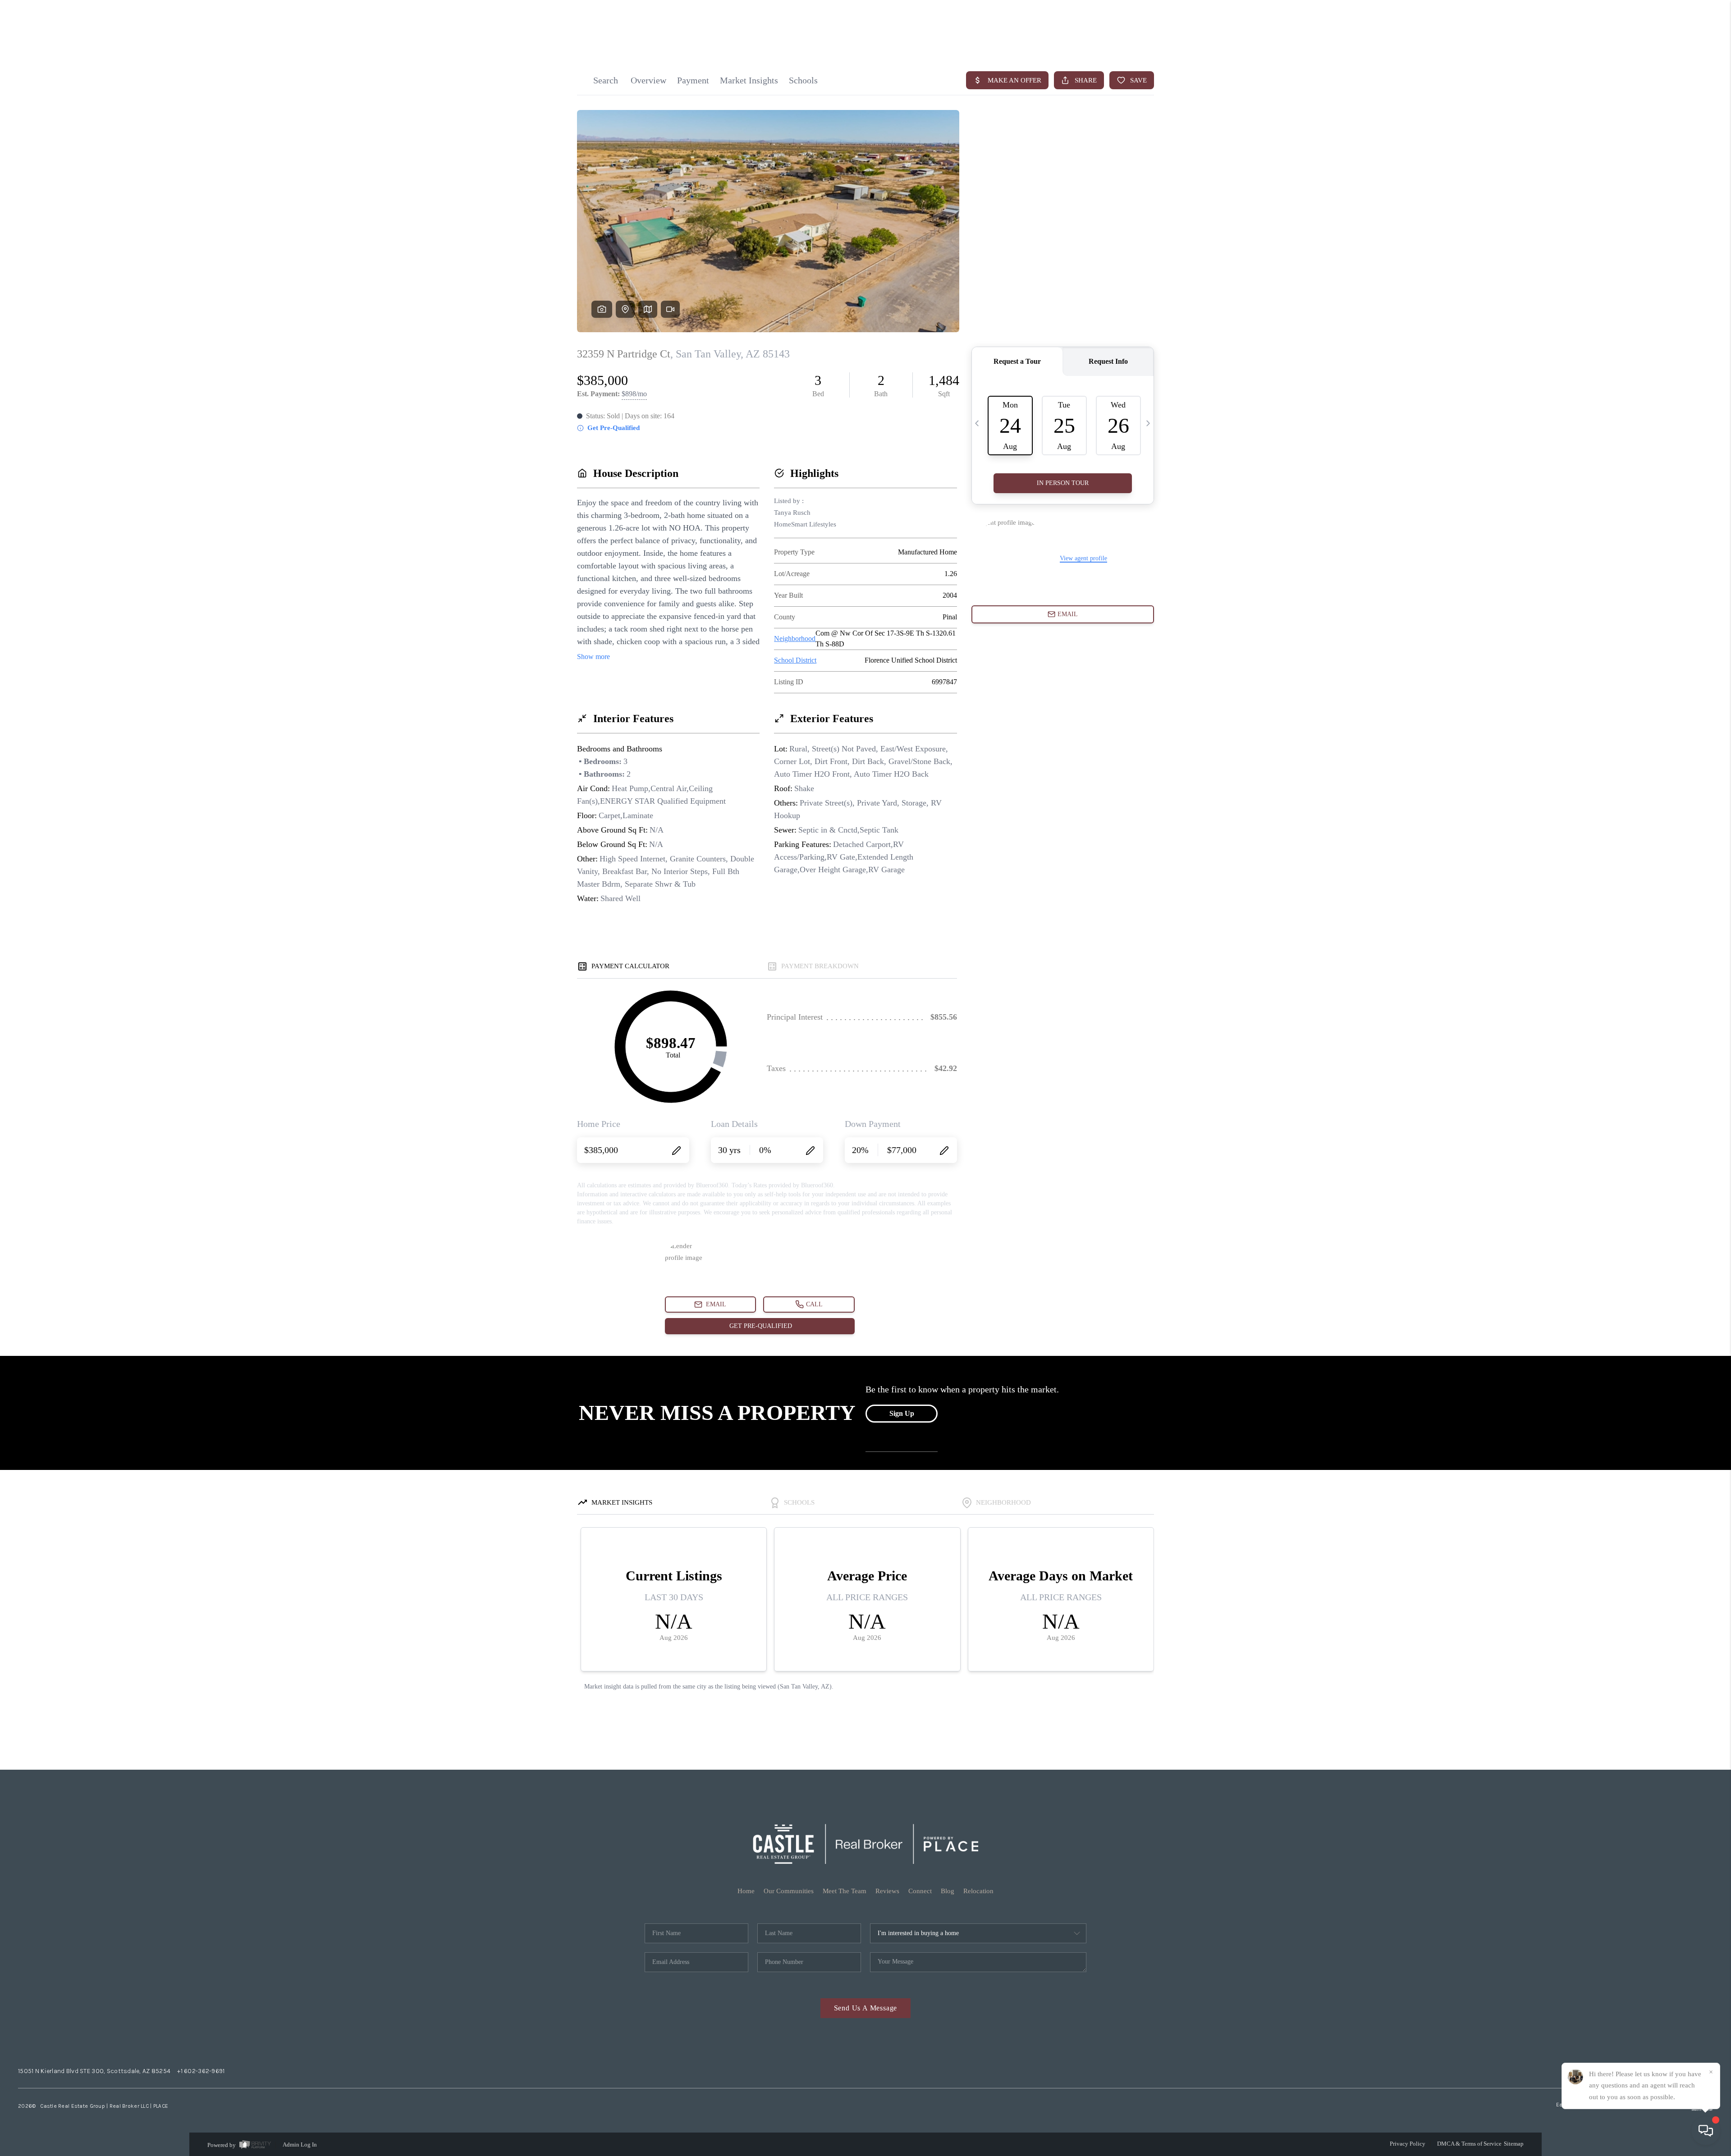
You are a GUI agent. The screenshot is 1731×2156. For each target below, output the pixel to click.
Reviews (887, 1891)
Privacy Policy (1408, 2144)
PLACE (161, 2106)
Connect (920, 1891)
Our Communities (789, 1891)
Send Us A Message (866, 2008)
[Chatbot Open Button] (1706, 2131)
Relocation (978, 1891)
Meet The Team (845, 1891)
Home (746, 1891)
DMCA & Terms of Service (1469, 2144)
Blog (948, 1891)
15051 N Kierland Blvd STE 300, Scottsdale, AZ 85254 (94, 2071)
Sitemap (1514, 2144)
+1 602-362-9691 (201, 2071)
